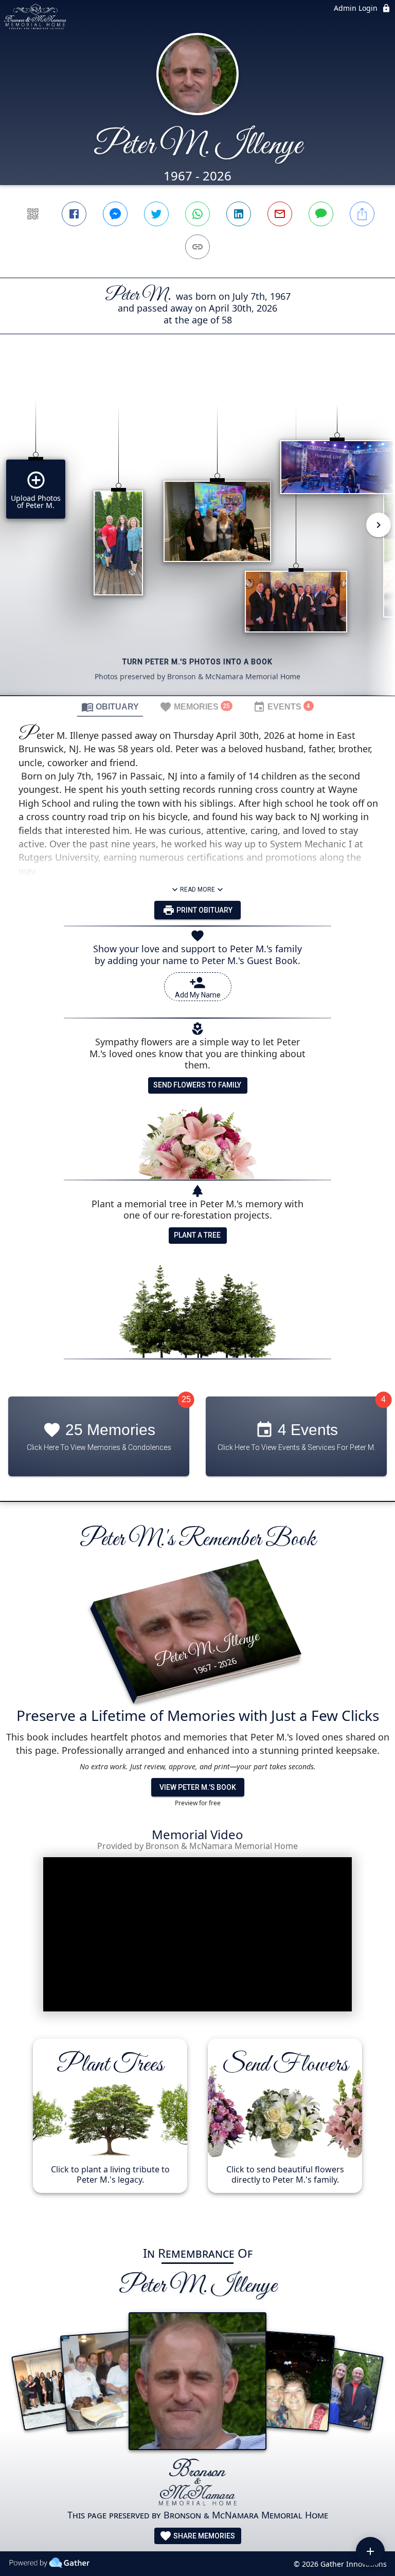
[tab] (110, 706)
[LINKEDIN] (239, 214)
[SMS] (321, 214)
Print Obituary (204, 910)
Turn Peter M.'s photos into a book (197, 662)
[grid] (197, 532)
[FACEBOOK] (74, 214)
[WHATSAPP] (197, 214)
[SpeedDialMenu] (370, 2551)
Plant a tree (197, 1235)
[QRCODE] (33, 214)
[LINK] (197, 247)
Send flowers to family (197, 1085)
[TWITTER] (156, 214)
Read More (197, 890)
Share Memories (203, 2536)
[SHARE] (362, 214)
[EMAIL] (280, 214)
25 (186, 1399)
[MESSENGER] (115, 214)
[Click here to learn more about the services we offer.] (198, 2483)
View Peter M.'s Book (198, 1787)
